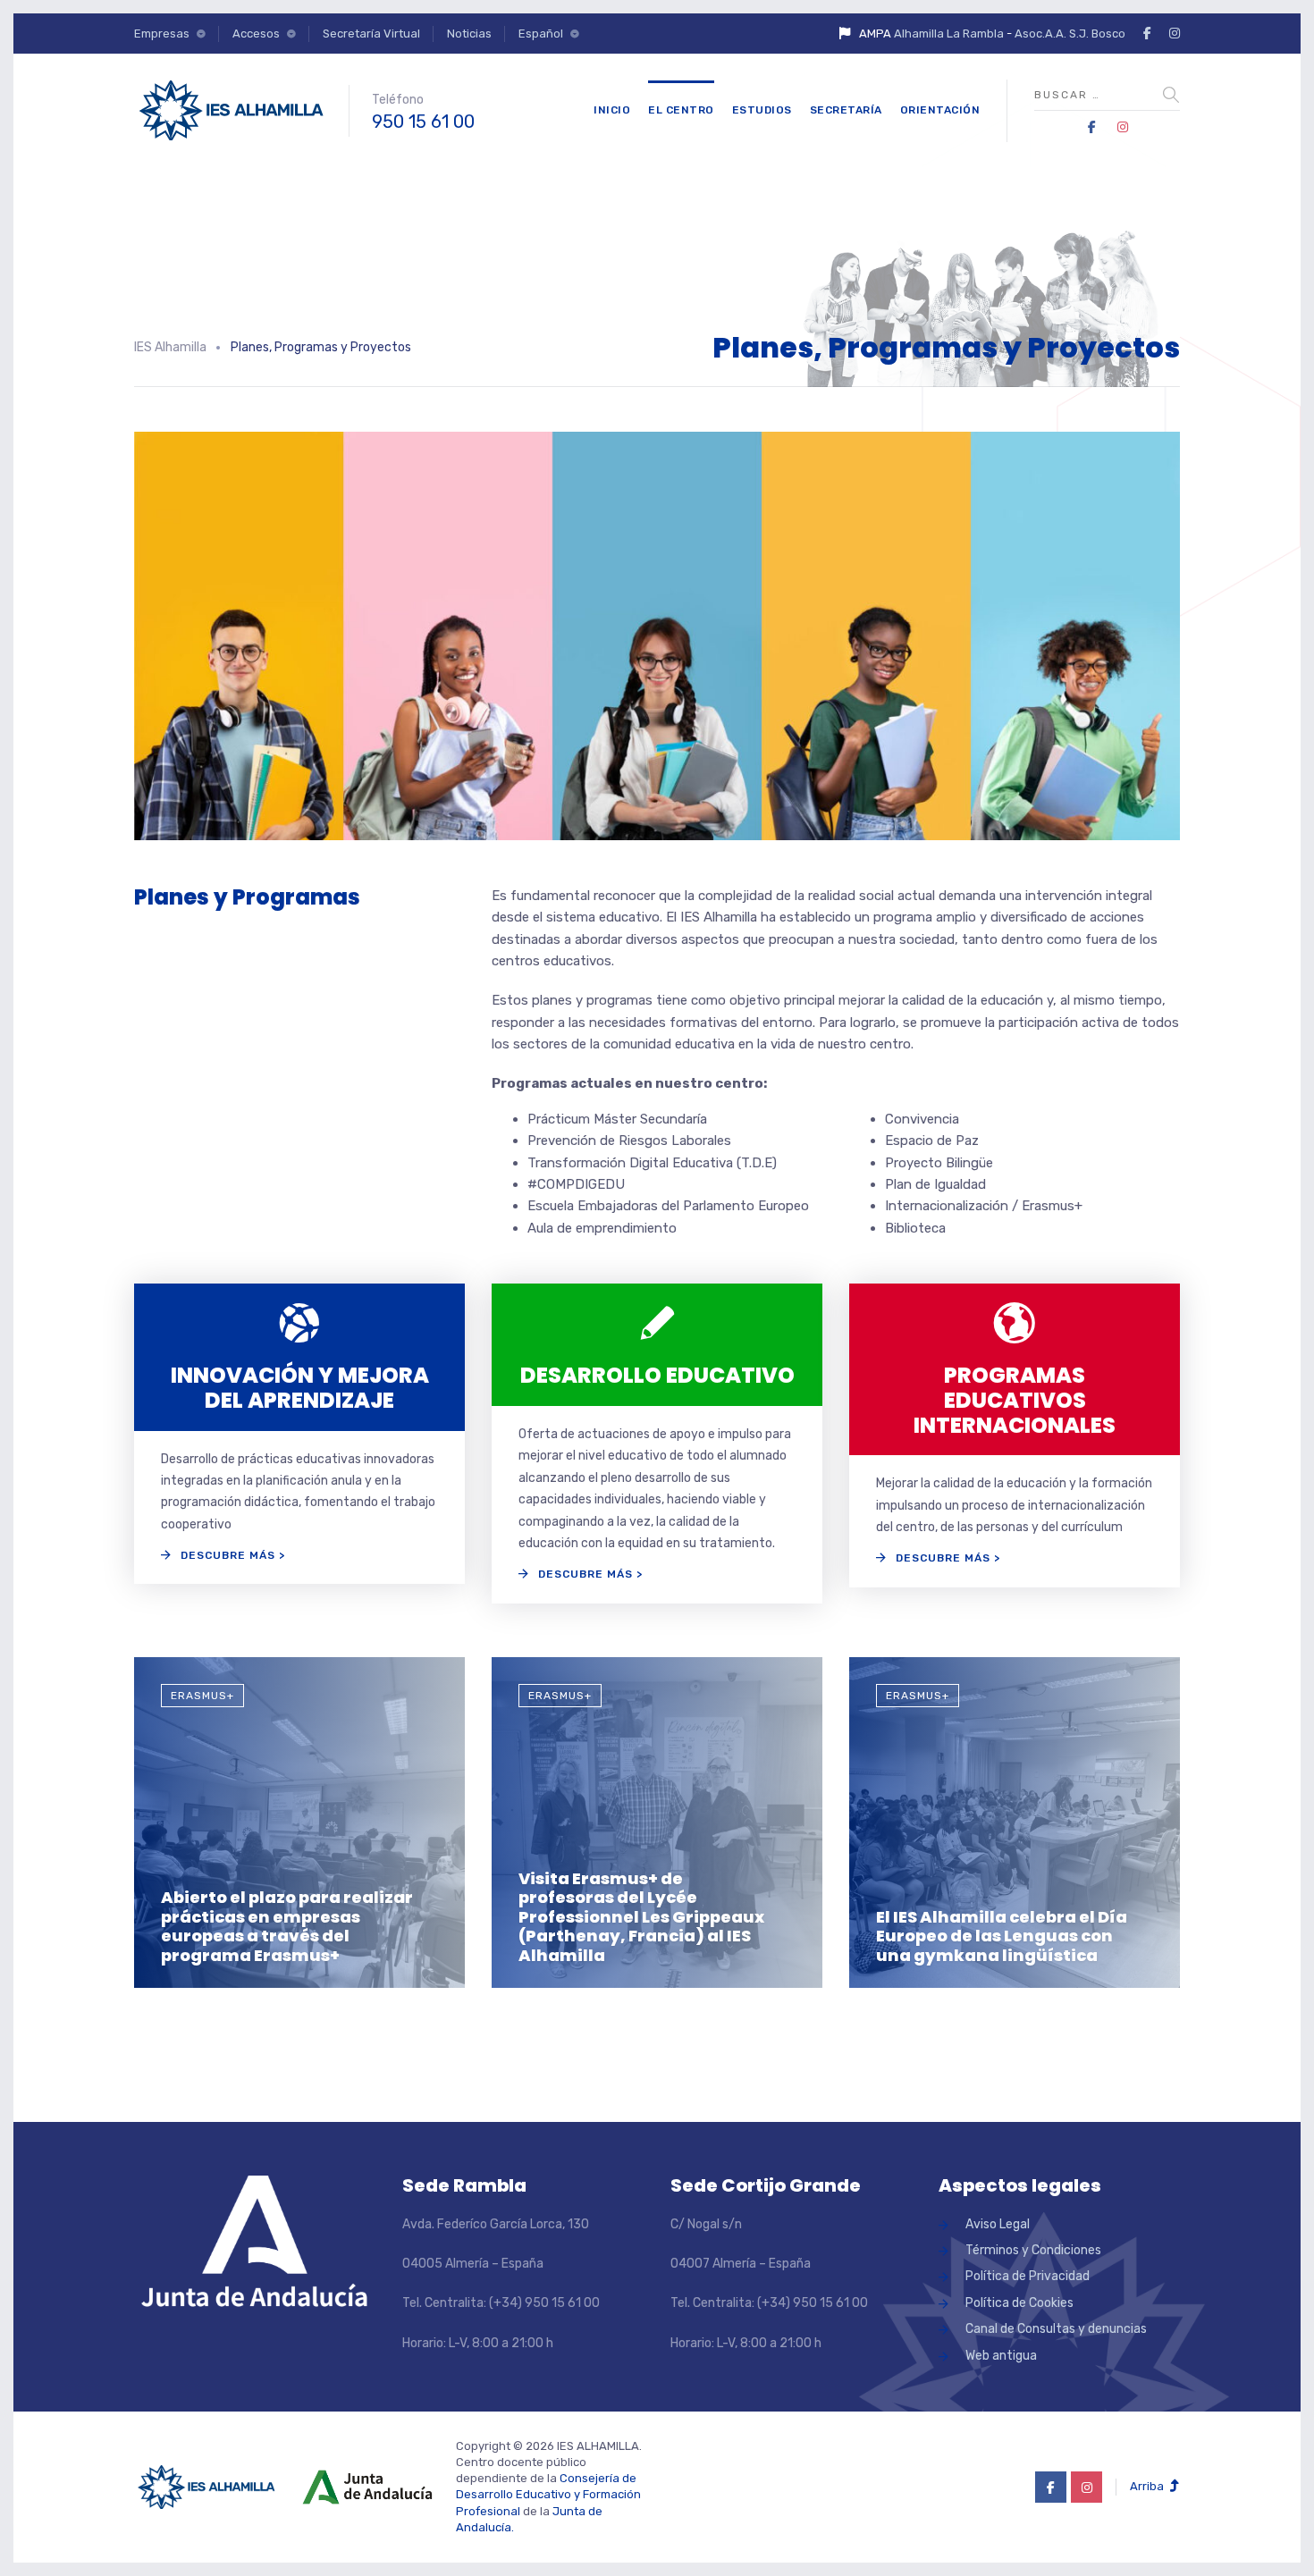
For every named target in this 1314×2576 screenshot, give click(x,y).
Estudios (762, 110)
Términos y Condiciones (1033, 2250)
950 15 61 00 (423, 122)
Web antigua (1001, 2356)
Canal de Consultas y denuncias (1056, 2329)
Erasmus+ (202, 1696)
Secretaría (846, 110)
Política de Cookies (1019, 2303)
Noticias (469, 34)
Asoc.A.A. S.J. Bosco (1070, 34)
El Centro (681, 110)
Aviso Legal (998, 2224)
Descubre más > (233, 1555)
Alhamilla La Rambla (949, 34)
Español (541, 34)
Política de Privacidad (1028, 2276)
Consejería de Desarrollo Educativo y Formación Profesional (548, 2494)
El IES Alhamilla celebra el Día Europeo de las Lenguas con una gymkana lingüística (1002, 1936)
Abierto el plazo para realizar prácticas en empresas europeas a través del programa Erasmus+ (287, 1926)
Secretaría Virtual (371, 34)
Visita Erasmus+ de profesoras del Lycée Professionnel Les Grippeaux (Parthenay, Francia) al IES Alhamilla (641, 1917)
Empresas (162, 34)
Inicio (612, 110)
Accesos (256, 34)
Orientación (940, 110)
